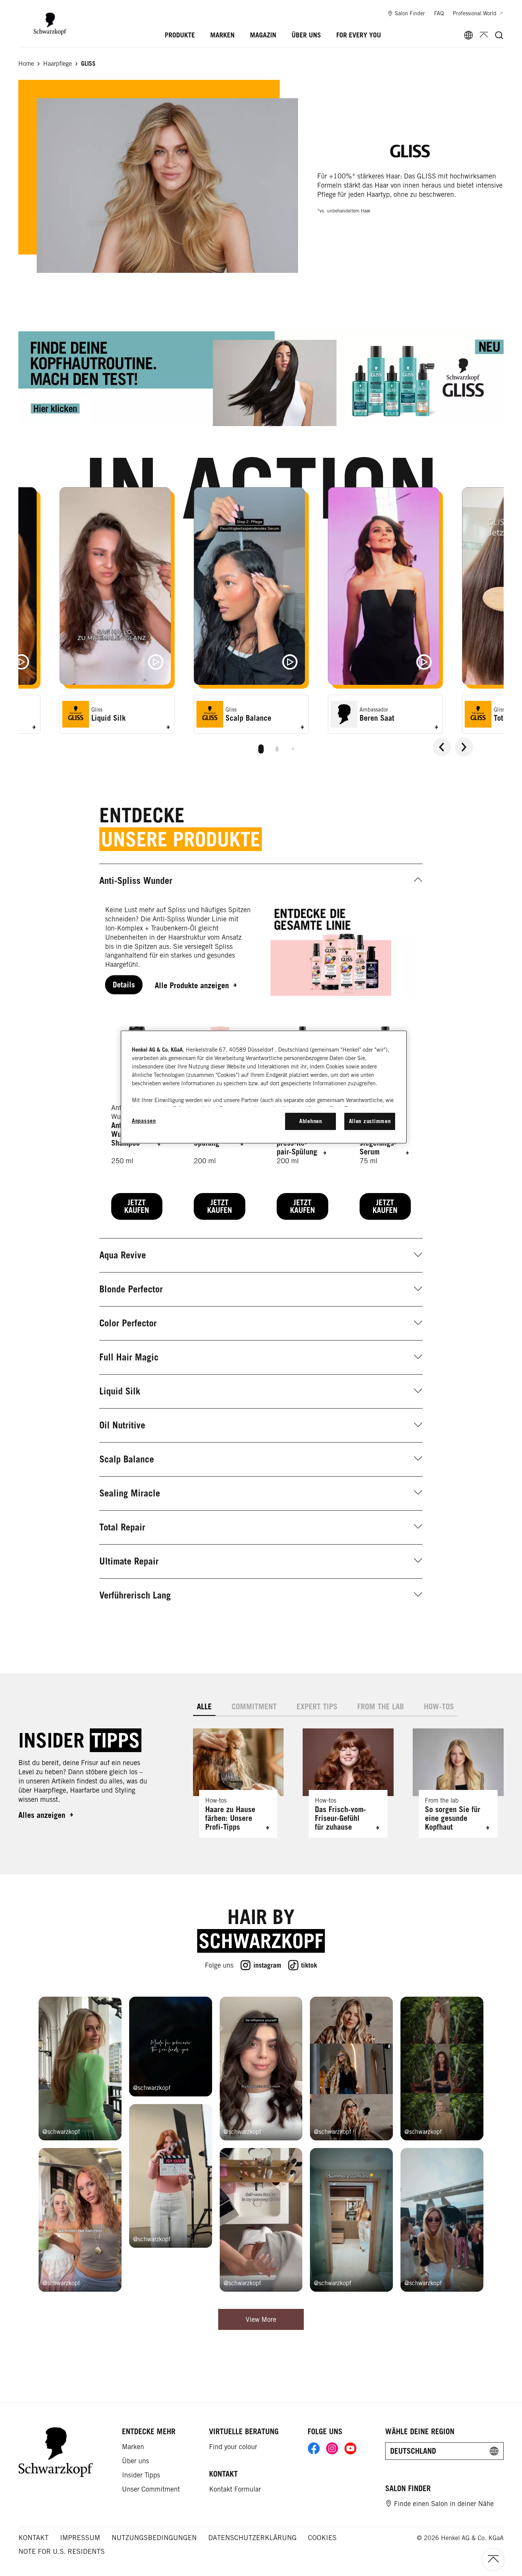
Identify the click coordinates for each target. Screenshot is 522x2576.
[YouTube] (350, 2448)
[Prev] (442, 747)
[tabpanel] (348, 1777)
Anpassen (144, 1121)
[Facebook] (314, 2448)
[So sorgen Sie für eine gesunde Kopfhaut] (458, 1783)
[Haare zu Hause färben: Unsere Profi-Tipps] (238, 1783)
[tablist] (261, 747)
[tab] (261, 749)
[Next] (464, 747)
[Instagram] (332, 2448)
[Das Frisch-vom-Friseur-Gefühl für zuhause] (348, 1783)
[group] (261, 624)
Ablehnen (311, 1121)
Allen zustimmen (370, 1121)
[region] (264, 1087)
